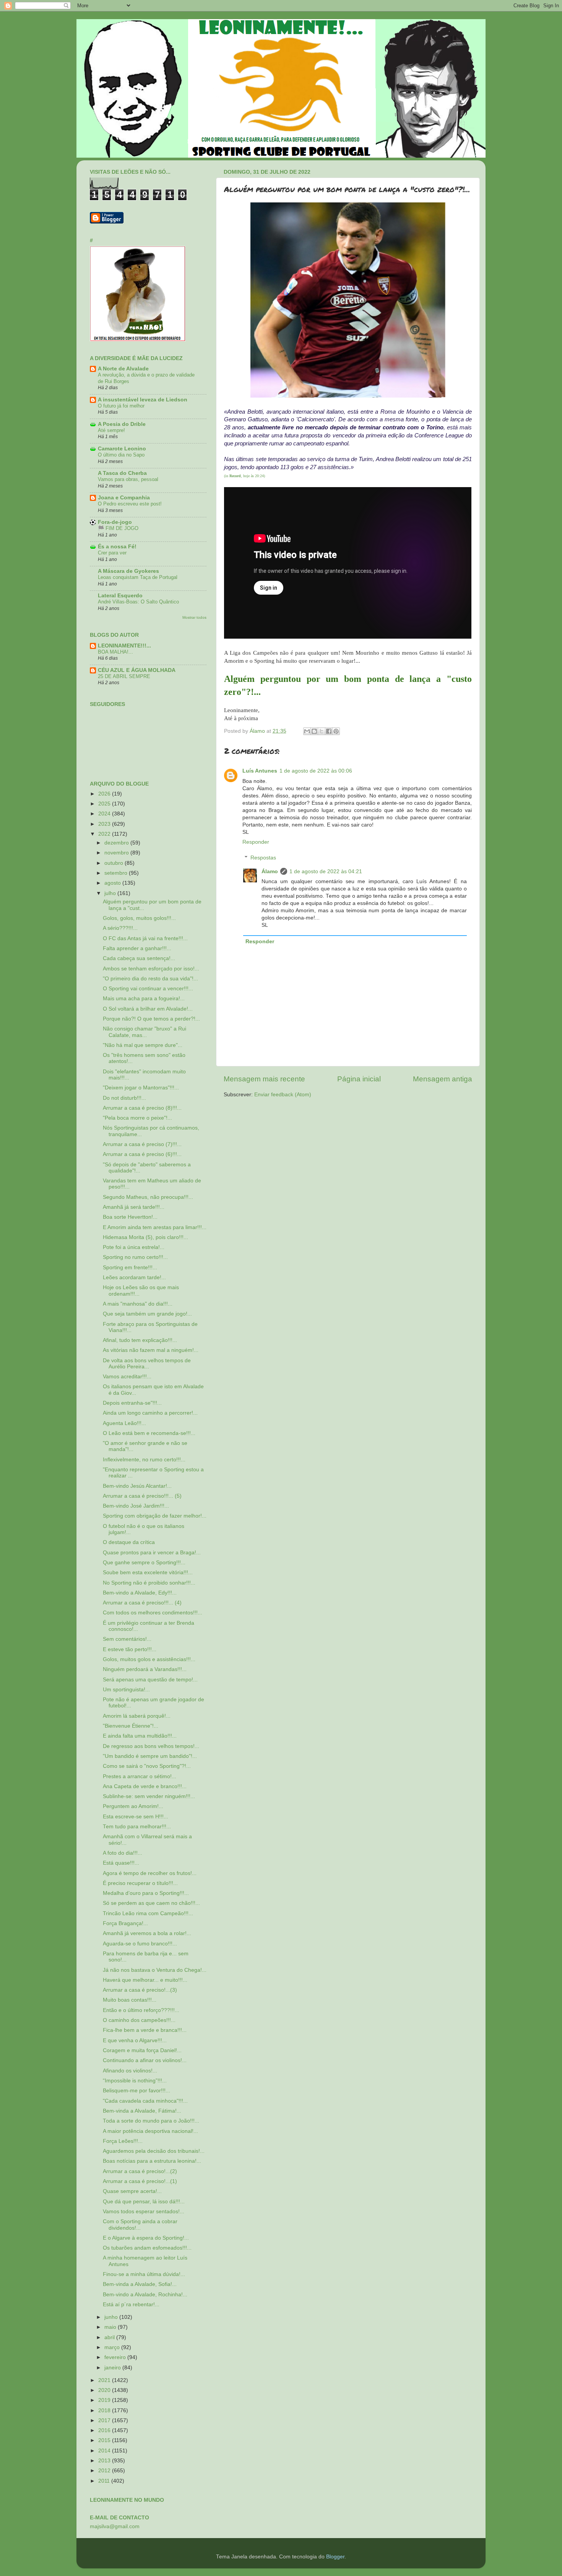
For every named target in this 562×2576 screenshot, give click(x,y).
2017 (105, 2420)
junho (112, 2317)
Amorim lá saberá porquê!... (137, 1716)
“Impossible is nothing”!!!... (135, 2081)
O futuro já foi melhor (121, 406)
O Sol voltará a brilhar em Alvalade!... (148, 1009)
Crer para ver (112, 553)
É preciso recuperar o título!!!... (140, 1883)
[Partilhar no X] (322, 731)
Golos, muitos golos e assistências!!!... (149, 1659)
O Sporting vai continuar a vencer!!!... (148, 989)
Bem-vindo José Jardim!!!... (136, 1506)
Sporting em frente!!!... (130, 1268)
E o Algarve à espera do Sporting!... (146, 2238)
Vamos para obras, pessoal (128, 479)
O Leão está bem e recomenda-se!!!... (149, 1433)
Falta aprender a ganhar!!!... (137, 948)
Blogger (335, 2557)
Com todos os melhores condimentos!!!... (153, 1613)
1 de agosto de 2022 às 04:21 (326, 871)
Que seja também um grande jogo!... (147, 1314)
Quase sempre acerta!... (132, 2191)
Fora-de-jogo (115, 522)
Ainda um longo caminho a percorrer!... (150, 1413)
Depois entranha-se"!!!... (132, 1403)
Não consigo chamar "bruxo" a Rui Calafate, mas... (145, 1032)
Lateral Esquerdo (120, 596)
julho (111, 893)
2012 (105, 2471)
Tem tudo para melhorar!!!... (137, 1827)
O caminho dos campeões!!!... (139, 2020)
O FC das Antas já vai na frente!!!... (145, 938)
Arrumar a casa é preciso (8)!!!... (142, 1108)
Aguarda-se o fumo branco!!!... (140, 1944)
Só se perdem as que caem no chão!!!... (151, 1903)
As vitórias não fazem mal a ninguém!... (151, 1350)
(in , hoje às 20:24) (244, 476)
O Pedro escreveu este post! (130, 504)
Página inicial (359, 1079)
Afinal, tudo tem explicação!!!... (140, 1340)
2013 (105, 2461)
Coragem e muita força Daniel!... (142, 2050)
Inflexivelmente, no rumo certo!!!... (144, 1460)
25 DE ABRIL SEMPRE (124, 676)
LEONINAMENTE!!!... (124, 646)
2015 (105, 2440)
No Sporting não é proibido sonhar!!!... (149, 1583)
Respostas (263, 858)
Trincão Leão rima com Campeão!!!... (148, 1913)
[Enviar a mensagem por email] (307, 731)
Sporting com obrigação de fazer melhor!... (155, 1516)
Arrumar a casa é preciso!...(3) (140, 1990)
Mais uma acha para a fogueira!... (144, 999)
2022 (105, 834)
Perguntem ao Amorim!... (133, 1806)
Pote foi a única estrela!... (134, 1247)
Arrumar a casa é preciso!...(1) (140, 2181)
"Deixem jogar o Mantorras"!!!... (141, 1088)
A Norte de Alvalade (123, 369)
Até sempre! (111, 430)
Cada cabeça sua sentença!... (139, 958)
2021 (105, 2380)
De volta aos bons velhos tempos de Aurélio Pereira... (147, 1364)
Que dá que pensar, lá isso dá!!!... (144, 2202)
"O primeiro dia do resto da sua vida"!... (150, 979)
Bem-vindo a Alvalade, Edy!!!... (140, 1593)
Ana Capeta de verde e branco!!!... (145, 1786)
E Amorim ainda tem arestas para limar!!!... (155, 1227)
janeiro (113, 2368)
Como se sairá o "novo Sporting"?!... (147, 1766)
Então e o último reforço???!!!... (141, 2010)
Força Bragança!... (125, 1923)
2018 (105, 2411)
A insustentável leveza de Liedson (143, 400)
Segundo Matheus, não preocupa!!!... (148, 1197)
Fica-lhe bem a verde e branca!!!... (145, 2030)
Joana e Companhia (124, 498)
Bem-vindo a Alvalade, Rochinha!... (145, 2295)
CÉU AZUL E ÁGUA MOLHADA (137, 670)
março (113, 2347)
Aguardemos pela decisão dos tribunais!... (154, 2151)
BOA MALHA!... (115, 652)
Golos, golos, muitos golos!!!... (139, 918)
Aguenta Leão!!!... (124, 1423)
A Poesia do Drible (122, 424)
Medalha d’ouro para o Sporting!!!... (146, 1893)
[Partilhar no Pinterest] (336, 731)
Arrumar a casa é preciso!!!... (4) (142, 1603)
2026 (105, 794)
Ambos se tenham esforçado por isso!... (151, 969)
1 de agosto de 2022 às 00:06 (316, 771)
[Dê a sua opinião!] (314, 731)
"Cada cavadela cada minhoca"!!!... (145, 2101)
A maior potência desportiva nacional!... (150, 2131)
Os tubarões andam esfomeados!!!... (147, 2248)
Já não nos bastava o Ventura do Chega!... (155, 1970)
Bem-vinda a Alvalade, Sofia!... (140, 2284)
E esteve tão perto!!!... (130, 1649)
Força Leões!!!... (123, 2141)
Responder (256, 842)
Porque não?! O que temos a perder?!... (151, 1019)
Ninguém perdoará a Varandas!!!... (145, 1669)
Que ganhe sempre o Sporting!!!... (144, 1563)
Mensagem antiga (443, 1079)
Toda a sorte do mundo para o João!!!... (151, 2121)
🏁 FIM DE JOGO (118, 528)
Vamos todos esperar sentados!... (144, 2212)
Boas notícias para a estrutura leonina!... (152, 2161)
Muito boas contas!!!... (130, 2000)
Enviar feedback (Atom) (283, 1095)
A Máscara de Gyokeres (128, 571)
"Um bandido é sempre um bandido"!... (150, 1756)
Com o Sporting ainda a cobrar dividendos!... (140, 2225)
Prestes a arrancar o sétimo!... (140, 1776)
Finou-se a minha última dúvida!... (144, 2274)
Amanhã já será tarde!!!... (134, 1207)
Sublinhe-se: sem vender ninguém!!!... (149, 1796)
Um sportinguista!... (126, 1690)
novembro (117, 853)
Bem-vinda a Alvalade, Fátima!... (142, 2111)
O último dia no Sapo (121, 455)
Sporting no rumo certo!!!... (135, 1257)
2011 (105, 2481)
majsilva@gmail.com (115, 2526)
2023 (105, 824)
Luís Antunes (260, 771)
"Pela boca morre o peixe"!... (137, 1118)
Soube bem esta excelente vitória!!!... (148, 1573)
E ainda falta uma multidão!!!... (140, 1736)
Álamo (270, 871)
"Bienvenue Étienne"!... (131, 1726)
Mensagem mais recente (264, 1079)
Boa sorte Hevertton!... (130, 1217)
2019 (105, 2400)
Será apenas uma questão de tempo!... (150, 1680)
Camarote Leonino (122, 449)
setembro (117, 873)
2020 (105, 2390)
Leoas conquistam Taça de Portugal (138, 577)
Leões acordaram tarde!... (134, 1277)
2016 (105, 2430)
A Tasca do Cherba (122, 473)
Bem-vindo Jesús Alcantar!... (137, 1486)
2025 (105, 804)
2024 (105, 814)
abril (110, 2337)
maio (111, 2327)
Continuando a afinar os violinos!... (145, 2060)
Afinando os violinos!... (130, 2071)
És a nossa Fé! (117, 547)
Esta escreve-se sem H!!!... (136, 1817)
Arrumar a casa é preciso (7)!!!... (142, 1144)
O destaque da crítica (129, 1542)
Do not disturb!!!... (124, 1098)
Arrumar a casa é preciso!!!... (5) (142, 1496)
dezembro (117, 843)
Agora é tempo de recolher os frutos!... (150, 1873)
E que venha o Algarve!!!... (135, 2040)
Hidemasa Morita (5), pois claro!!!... (145, 1237)
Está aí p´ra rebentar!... (131, 2305)
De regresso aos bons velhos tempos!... (151, 1746)
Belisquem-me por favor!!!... (136, 2091)
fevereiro (116, 2357)
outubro (115, 863)
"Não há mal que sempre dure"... (143, 1045)
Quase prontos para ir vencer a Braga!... (152, 1553)
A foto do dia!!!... (123, 1853)
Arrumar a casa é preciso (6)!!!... (142, 1154)
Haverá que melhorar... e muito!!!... (145, 1980)
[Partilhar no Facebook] (329, 731)
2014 (105, 2451)
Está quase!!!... (121, 1863)
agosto (113, 883)
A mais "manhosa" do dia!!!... (138, 1304)
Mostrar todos (194, 617)
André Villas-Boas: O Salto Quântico (138, 602)
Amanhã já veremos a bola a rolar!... (147, 1933)
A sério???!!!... (120, 928)
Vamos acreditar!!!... (127, 1377)
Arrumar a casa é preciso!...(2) (140, 2171)
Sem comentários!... (127, 1639)
